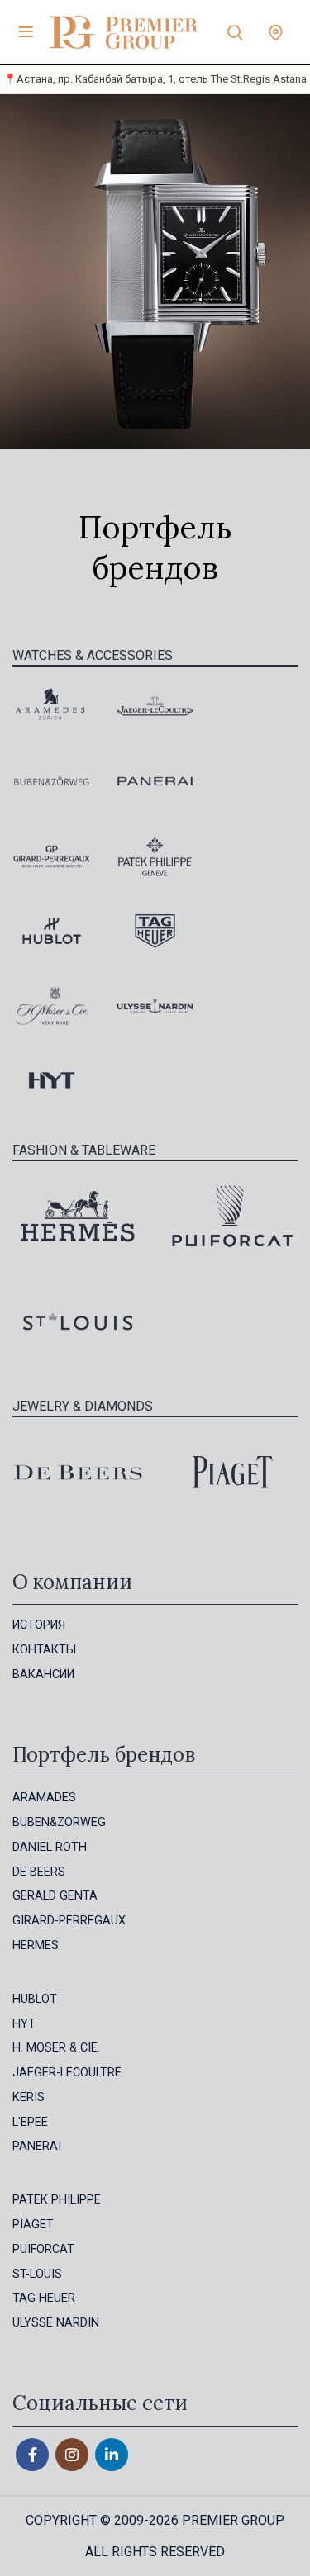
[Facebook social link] (32, 2455)
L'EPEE (30, 2122)
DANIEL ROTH (50, 1847)
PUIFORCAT (43, 2249)
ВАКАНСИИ (43, 1675)
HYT (24, 2024)
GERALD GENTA (55, 1896)
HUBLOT (35, 1999)
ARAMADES (44, 1798)
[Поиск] (235, 32)
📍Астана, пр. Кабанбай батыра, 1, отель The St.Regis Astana (155, 79)
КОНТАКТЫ (44, 1650)
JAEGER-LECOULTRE (67, 2073)
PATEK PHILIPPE (57, 2200)
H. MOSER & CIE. (56, 2048)
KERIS (29, 2097)
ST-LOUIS (37, 2274)
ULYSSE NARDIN (56, 2323)
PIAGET (33, 2225)
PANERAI (37, 2146)
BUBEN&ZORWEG (59, 1822)
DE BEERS (39, 1872)
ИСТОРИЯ (39, 1625)
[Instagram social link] (72, 2455)
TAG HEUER (44, 2298)
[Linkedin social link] (112, 2455)
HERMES (36, 1945)
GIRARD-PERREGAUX (69, 1921)
